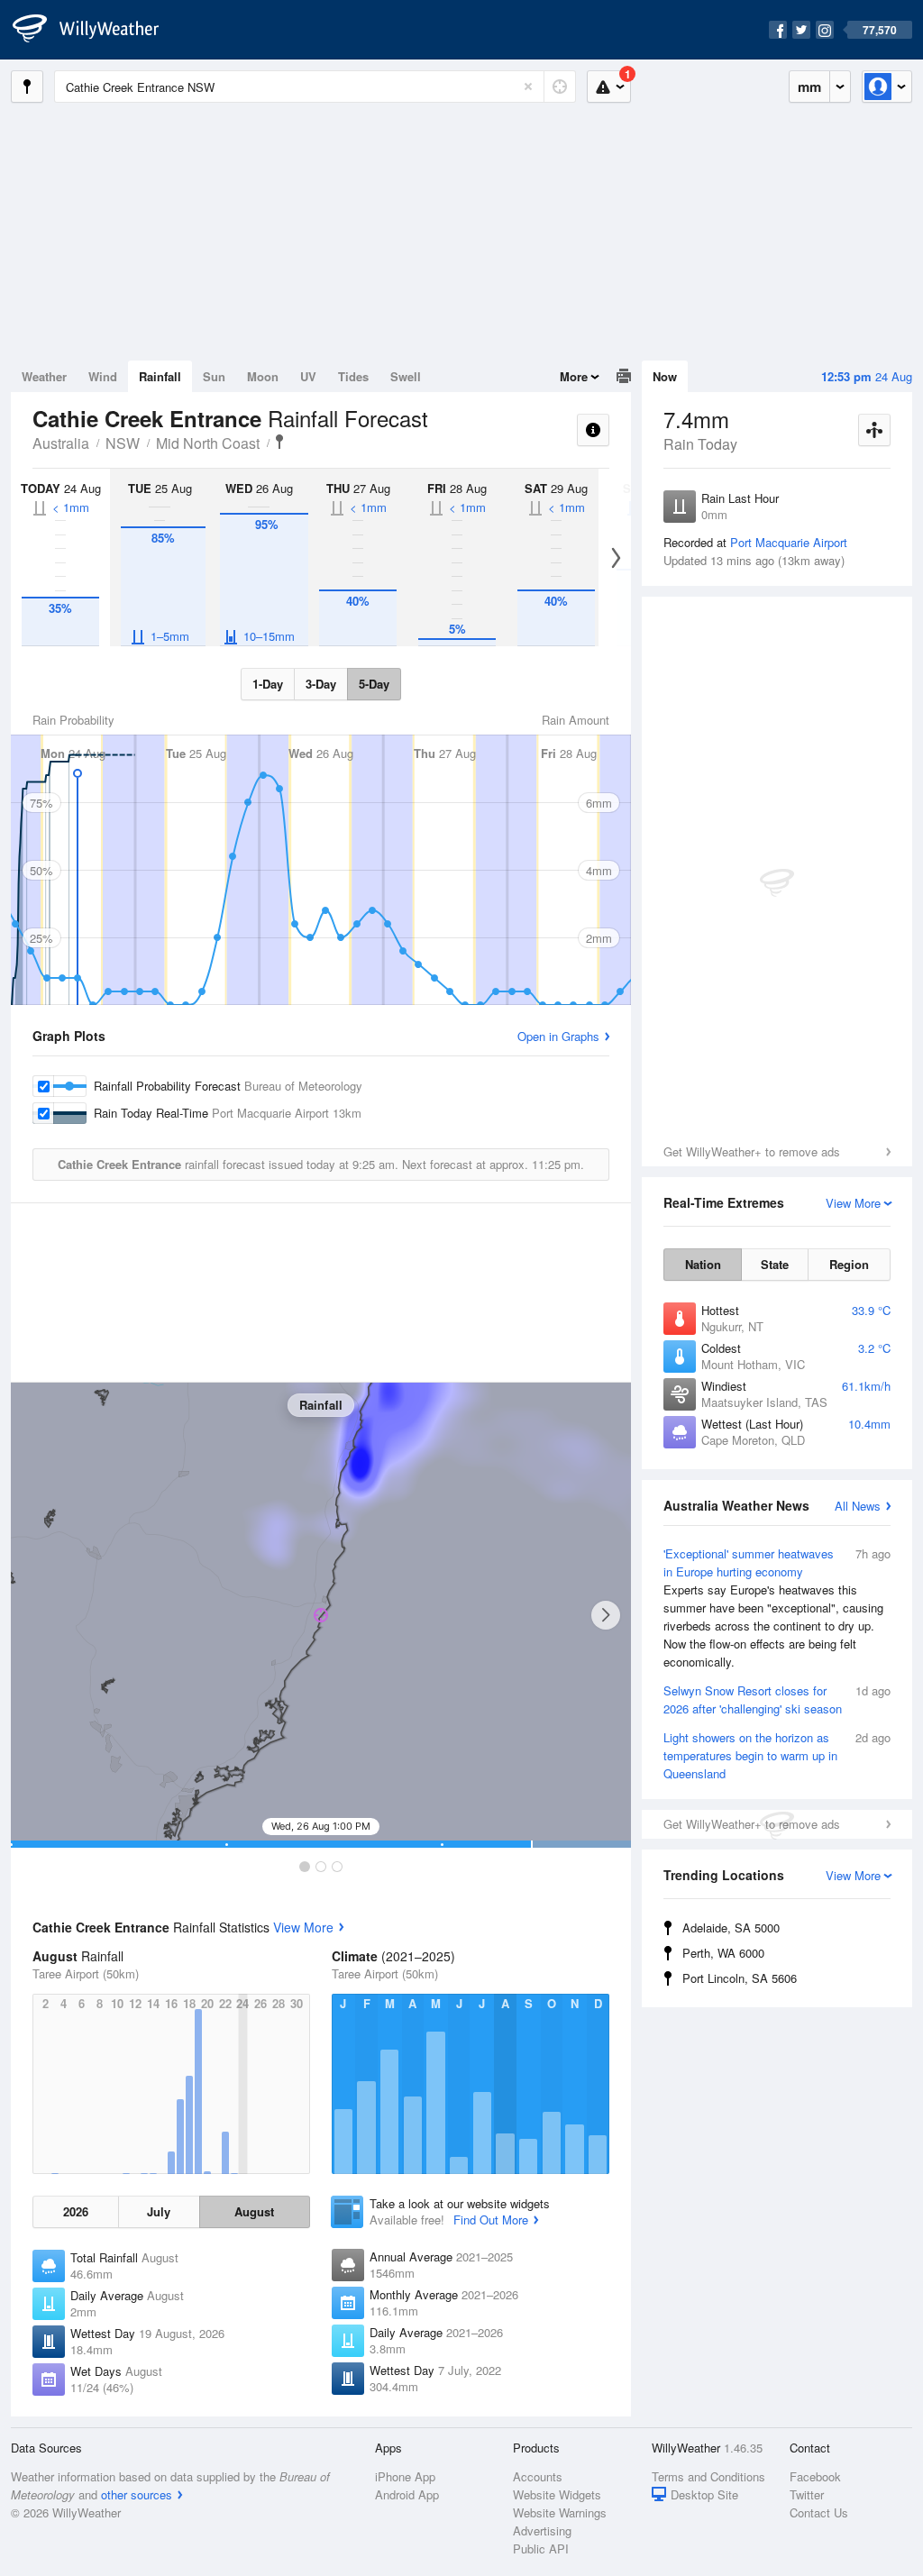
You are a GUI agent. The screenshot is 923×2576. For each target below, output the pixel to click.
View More (303, 1927)
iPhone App (405, 2476)
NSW (123, 443)
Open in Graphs (558, 1036)
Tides (353, 376)
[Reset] (528, 87)
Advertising (542, 2530)
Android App (407, 2494)
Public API (541, 2549)
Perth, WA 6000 (723, 1953)
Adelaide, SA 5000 (731, 1927)
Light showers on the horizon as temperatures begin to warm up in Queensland (777, 1755)
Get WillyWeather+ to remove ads (752, 1151)
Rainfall (160, 376)
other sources (137, 2494)
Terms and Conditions (708, 2476)
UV (308, 376)
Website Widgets (557, 2494)
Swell (406, 376)
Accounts (538, 2476)
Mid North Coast (208, 443)
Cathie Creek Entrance (279, 442)
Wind (103, 376)
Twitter (807, 2494)
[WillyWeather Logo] (96, 30)
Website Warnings (560, 2512)
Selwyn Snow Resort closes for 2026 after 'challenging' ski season (777, 1699)
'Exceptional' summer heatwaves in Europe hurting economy (777, 1608)
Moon (263, 376)
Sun (214, 376)
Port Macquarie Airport (789, 542)
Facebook (815, 2476)
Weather (44, 376)
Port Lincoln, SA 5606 (740, 1978)
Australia (61, 443)
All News (858, 1506)
